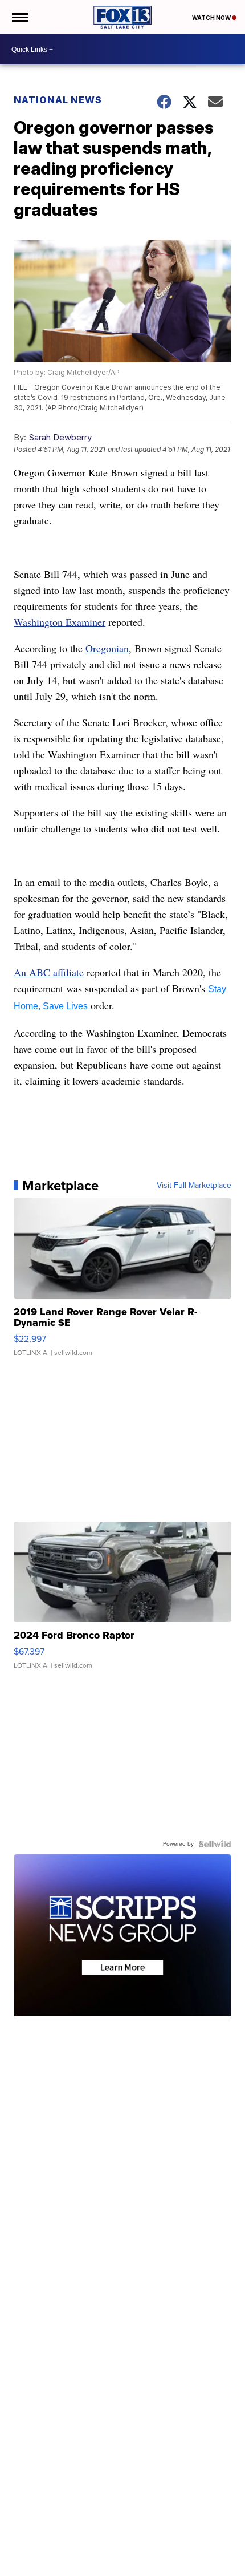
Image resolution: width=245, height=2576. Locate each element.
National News (58, 100)
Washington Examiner (60, 622)
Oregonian (107, 648)
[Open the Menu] (19, 17)
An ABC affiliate (49, 972)
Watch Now (212, 18)
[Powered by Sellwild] (215, 1844)
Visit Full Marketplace (194, 1186)
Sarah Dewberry (60, 437)
